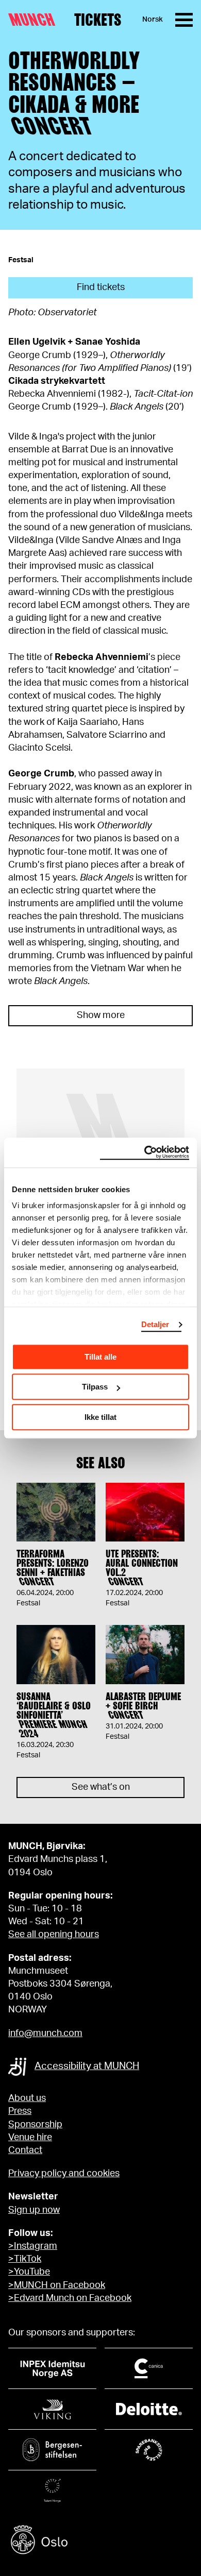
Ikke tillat (100, 1417)
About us (27, 2098)
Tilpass (95, 1387)
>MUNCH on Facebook (57, 2285)
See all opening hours (54, 1935)
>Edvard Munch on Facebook (70, 2298)
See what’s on (101, 1787)
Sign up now (34, 2210)
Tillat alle (100, 1357)
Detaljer (155, 1324)
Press (20, 2111)
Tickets (98, 20)
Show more (101, 1015)
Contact (25, 2150)
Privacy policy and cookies (64, 2174)
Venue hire (30, 2138)
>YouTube (29, 2272)
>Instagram (33, 2246)
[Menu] (184, 20)
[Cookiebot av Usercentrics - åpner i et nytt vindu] (145, 1153)
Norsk (153, 20)
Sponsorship (35, 2125)
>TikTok (25, 2259)
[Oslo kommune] (100, 2541)
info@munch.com (45, 2033)
